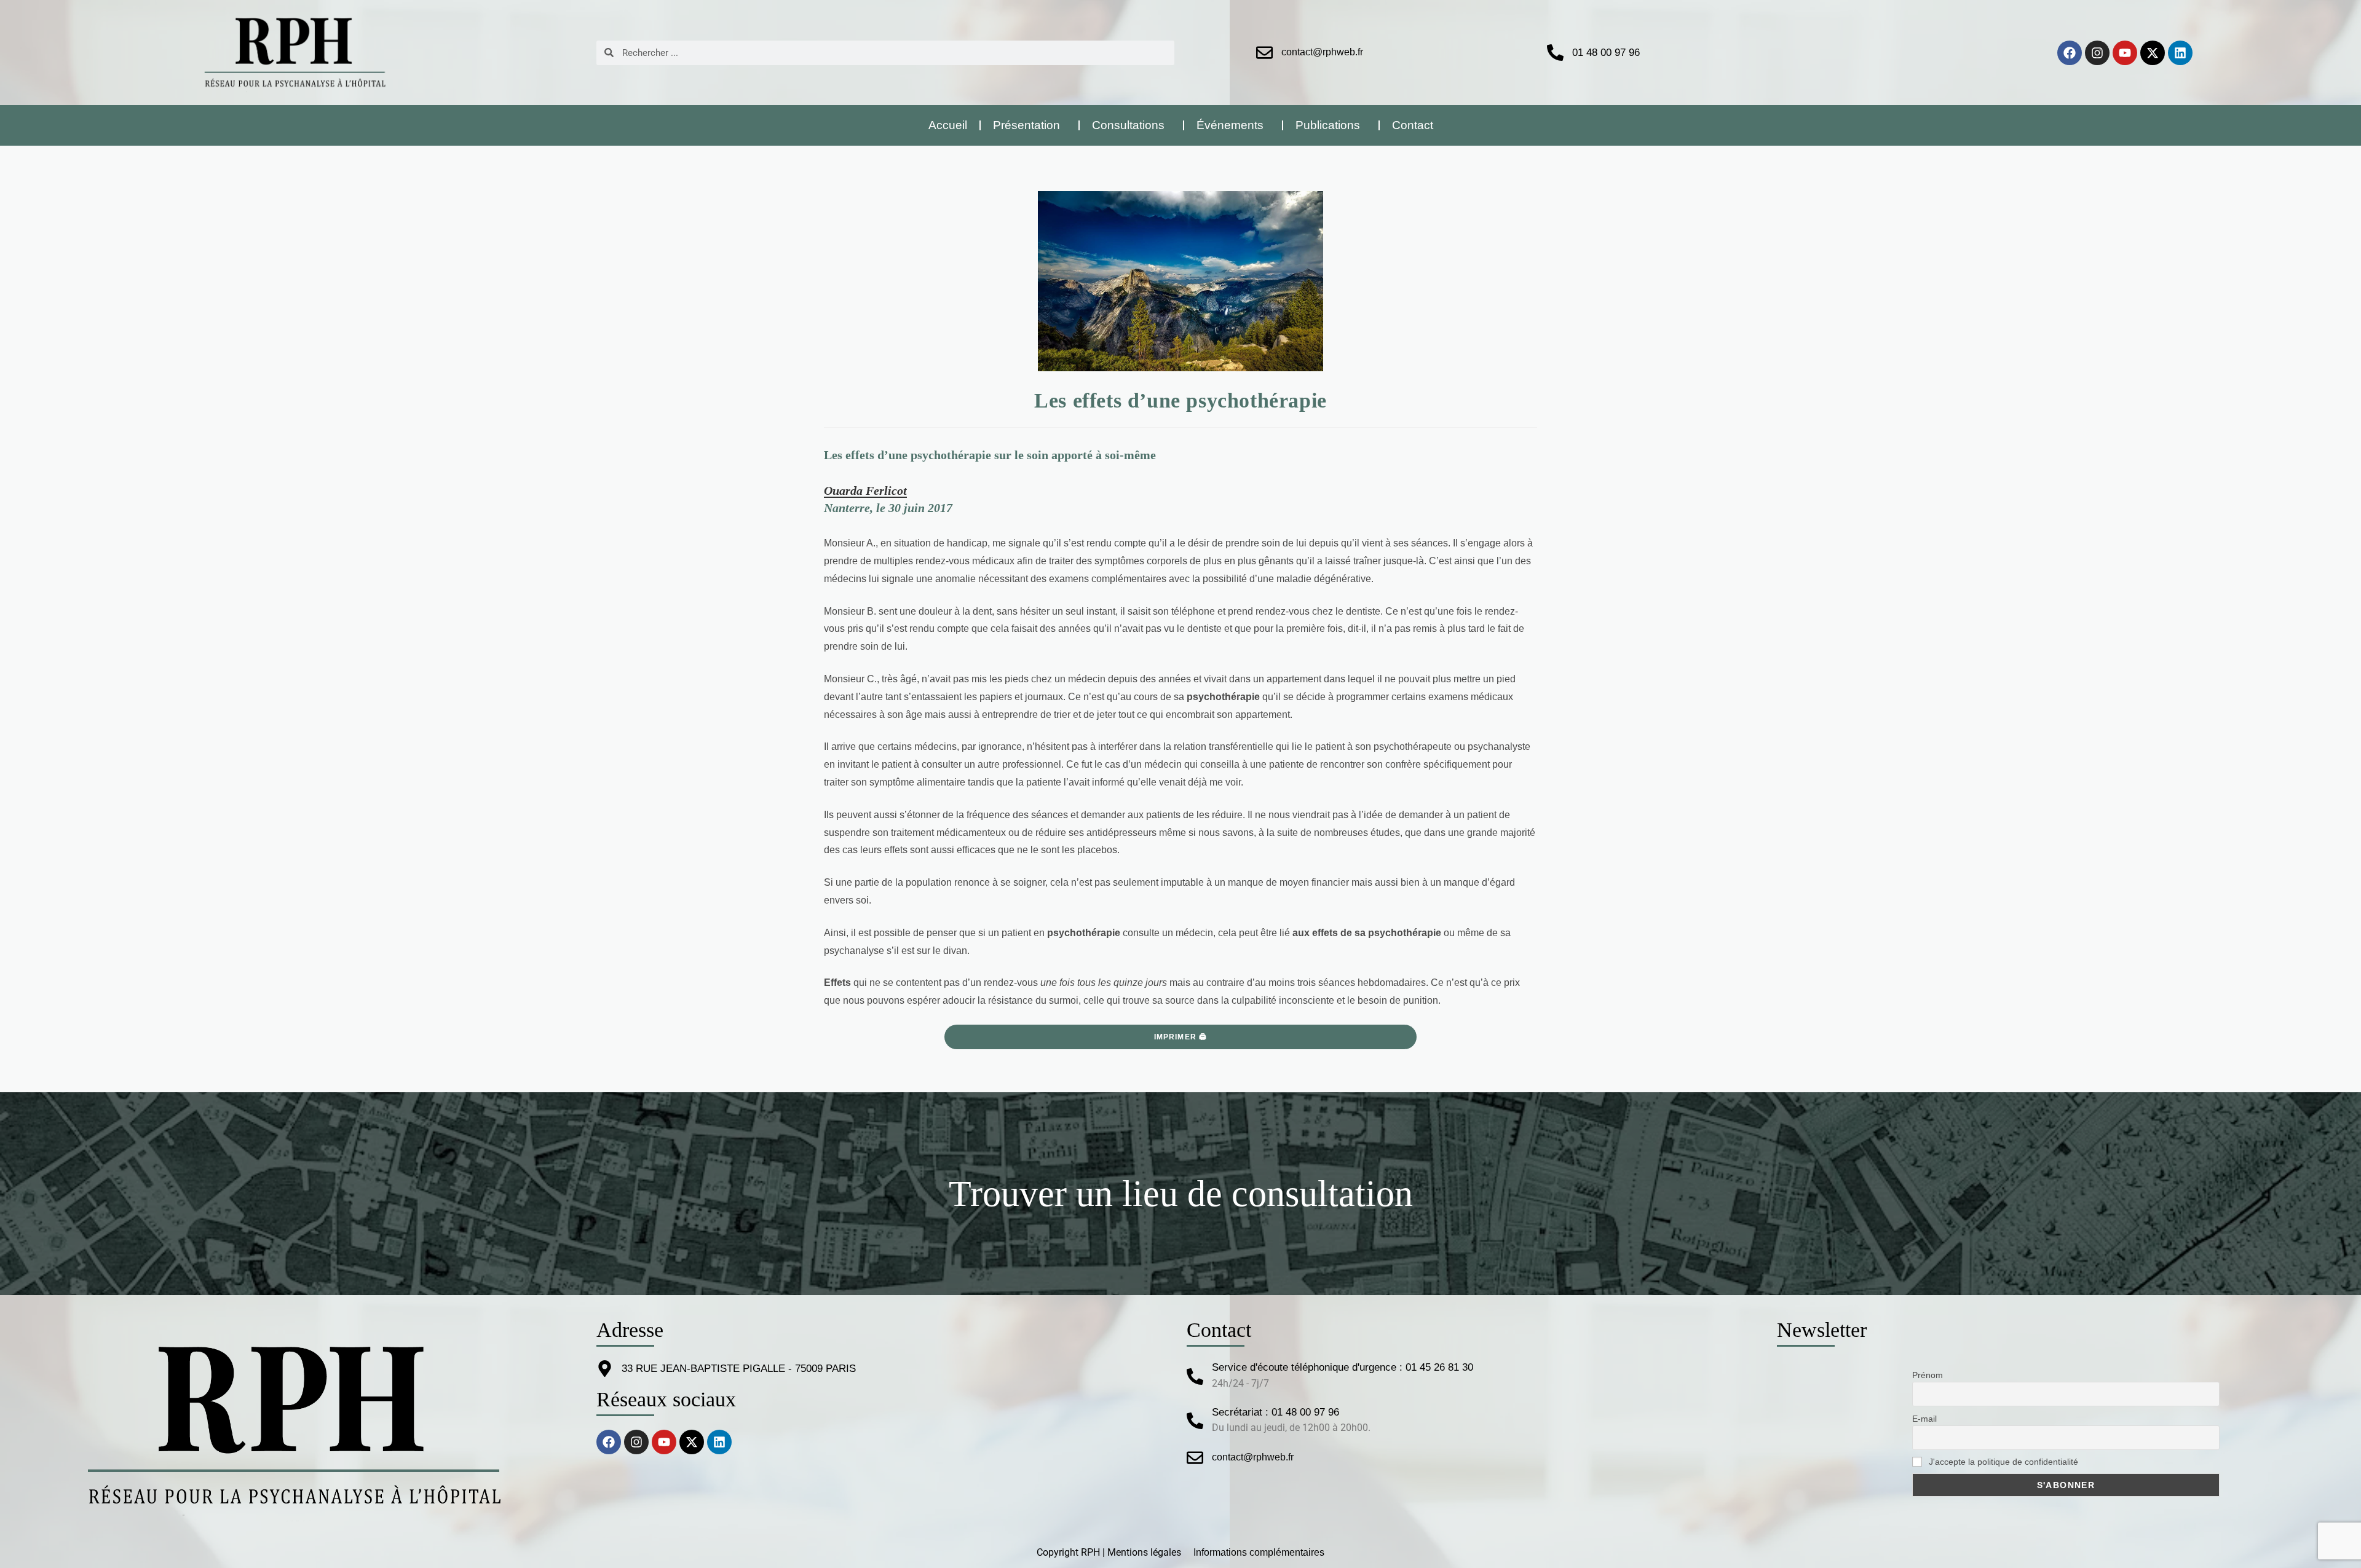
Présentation (1026, 125)
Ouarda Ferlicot (865, 490)
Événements (1230, 125)
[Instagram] (2097, 53)
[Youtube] (2125, 53)
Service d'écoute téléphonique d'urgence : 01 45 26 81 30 (1343, 1367)
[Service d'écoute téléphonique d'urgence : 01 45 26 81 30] (1195, 1377)
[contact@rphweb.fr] (1264, 53)
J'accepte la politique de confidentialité (2002, 1462)
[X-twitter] (2153, 53)
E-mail (1924, 1419)
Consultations (1128, 125)
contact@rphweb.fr (1322, 52)
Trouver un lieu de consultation (1181, 1194)
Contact (1413, 125)
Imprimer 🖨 (1181, 1037)
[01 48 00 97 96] (1555, 53)
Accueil (948, 125)
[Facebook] (2070, 53)
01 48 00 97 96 (1606, 53)
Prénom (1928, 1375)
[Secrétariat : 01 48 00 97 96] (1195, 1421)
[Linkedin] (2180, 53)
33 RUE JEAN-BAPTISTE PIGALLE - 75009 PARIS (739, 1369)
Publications (1328, 125)
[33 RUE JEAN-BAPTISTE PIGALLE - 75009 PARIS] (605, 1369)
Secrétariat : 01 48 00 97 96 (1275, 1412)
